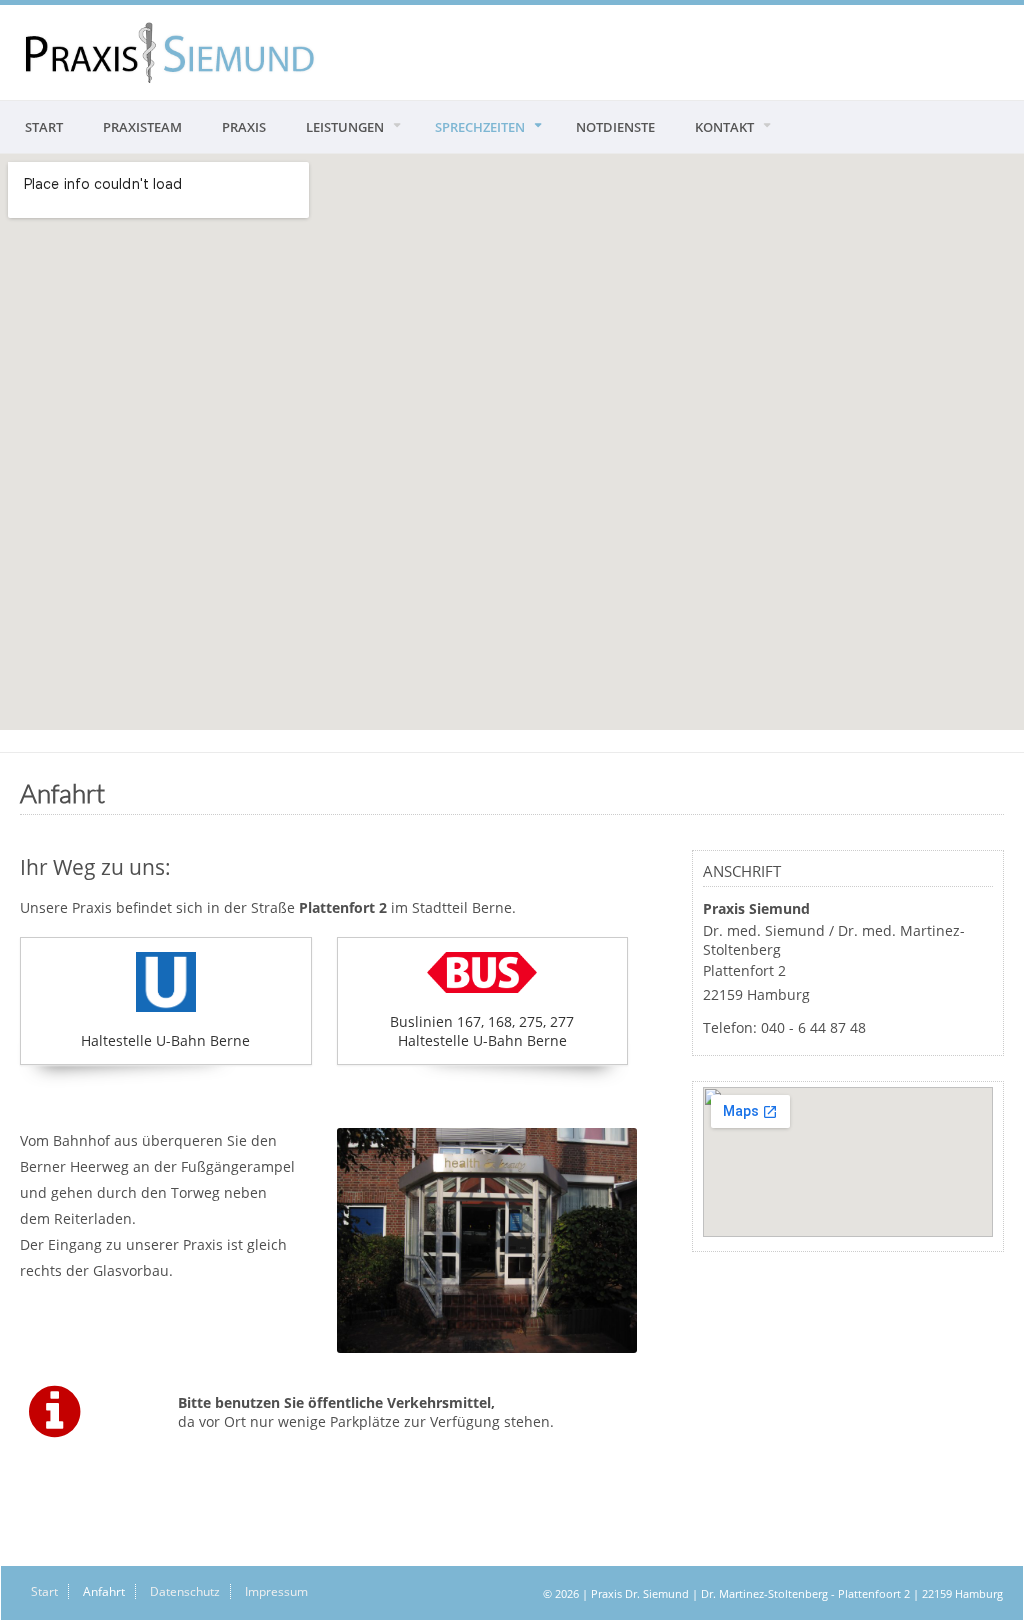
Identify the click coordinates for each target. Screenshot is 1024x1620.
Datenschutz (185, 1591)
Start (44, 127)
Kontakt (724, 127)
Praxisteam (142, 127)
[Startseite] (170, 52)
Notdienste (615, 127)
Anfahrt (104, 1591)
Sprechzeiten (480, 127)
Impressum (276, 1591)
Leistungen (345, 127)
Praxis (244, 127)
